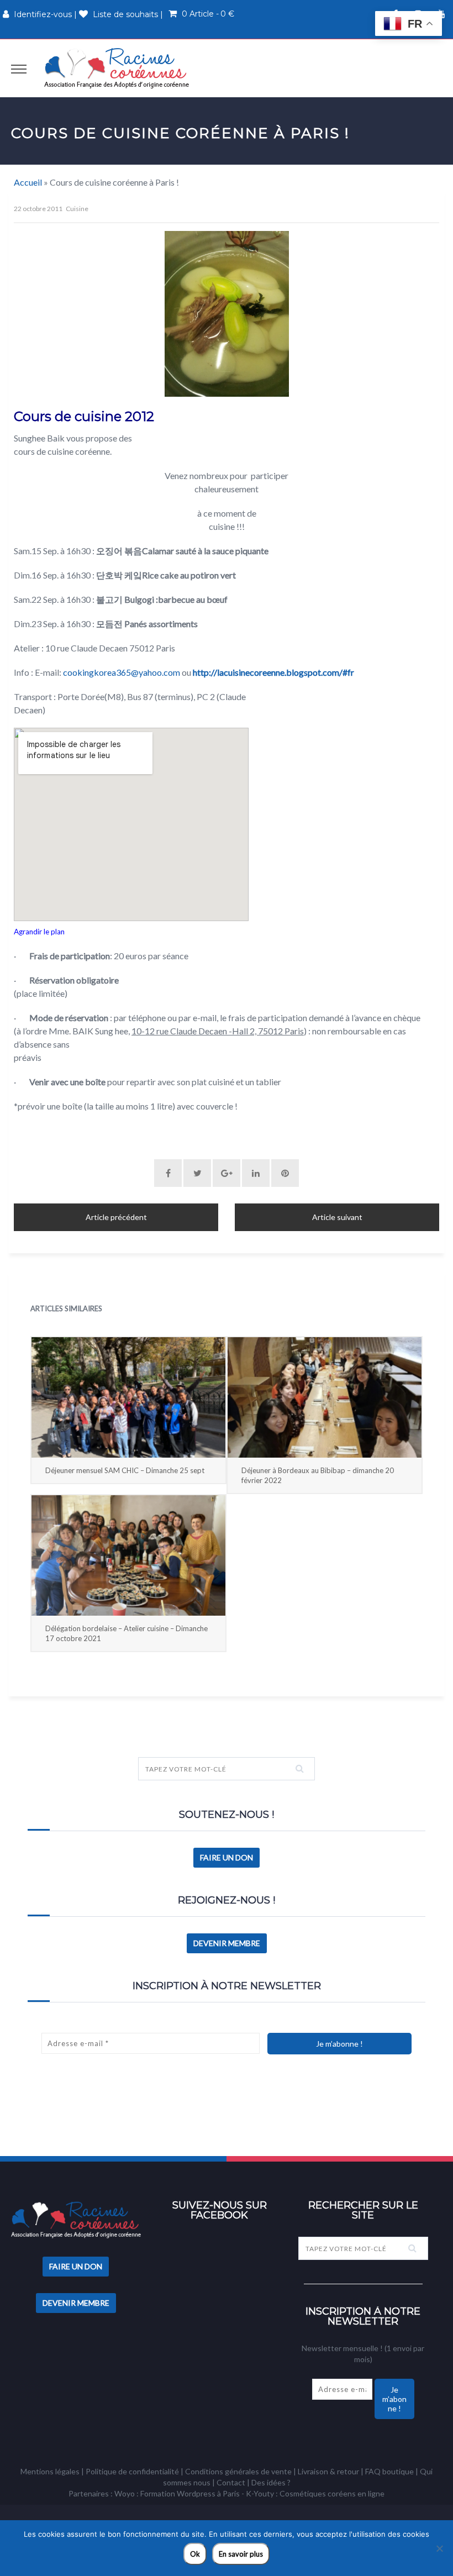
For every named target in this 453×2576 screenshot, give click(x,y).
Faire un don (227, 1857)
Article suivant (337, 1217)
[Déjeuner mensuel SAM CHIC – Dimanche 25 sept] (128, 1397)
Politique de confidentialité (132, 2471)
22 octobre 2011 (38, 209)
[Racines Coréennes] (117, 68)
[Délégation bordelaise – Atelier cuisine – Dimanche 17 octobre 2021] (128, 1555)
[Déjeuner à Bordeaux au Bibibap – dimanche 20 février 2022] (325, 1397)
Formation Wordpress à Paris (190, 2493)
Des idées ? (271, 2482)
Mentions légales (50, 2471)
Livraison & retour (328, 2471)
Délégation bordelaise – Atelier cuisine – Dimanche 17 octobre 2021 (127, 1633)
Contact (231, 2482)
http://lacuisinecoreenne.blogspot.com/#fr (273, 672)
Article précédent (116, 1217)
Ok (195, 2554)
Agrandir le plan (39, 932)
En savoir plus (241, 2554)
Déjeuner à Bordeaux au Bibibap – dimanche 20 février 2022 (318, 1475)
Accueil (28, 182)
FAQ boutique (389, 2471)
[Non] (439, 2548)
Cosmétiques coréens (318, 2493)
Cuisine (77, 209)
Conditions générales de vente (238, 2471)
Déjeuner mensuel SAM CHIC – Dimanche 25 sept (125, 1470)
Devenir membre (227, 1943)
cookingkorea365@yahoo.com (122, 672)
